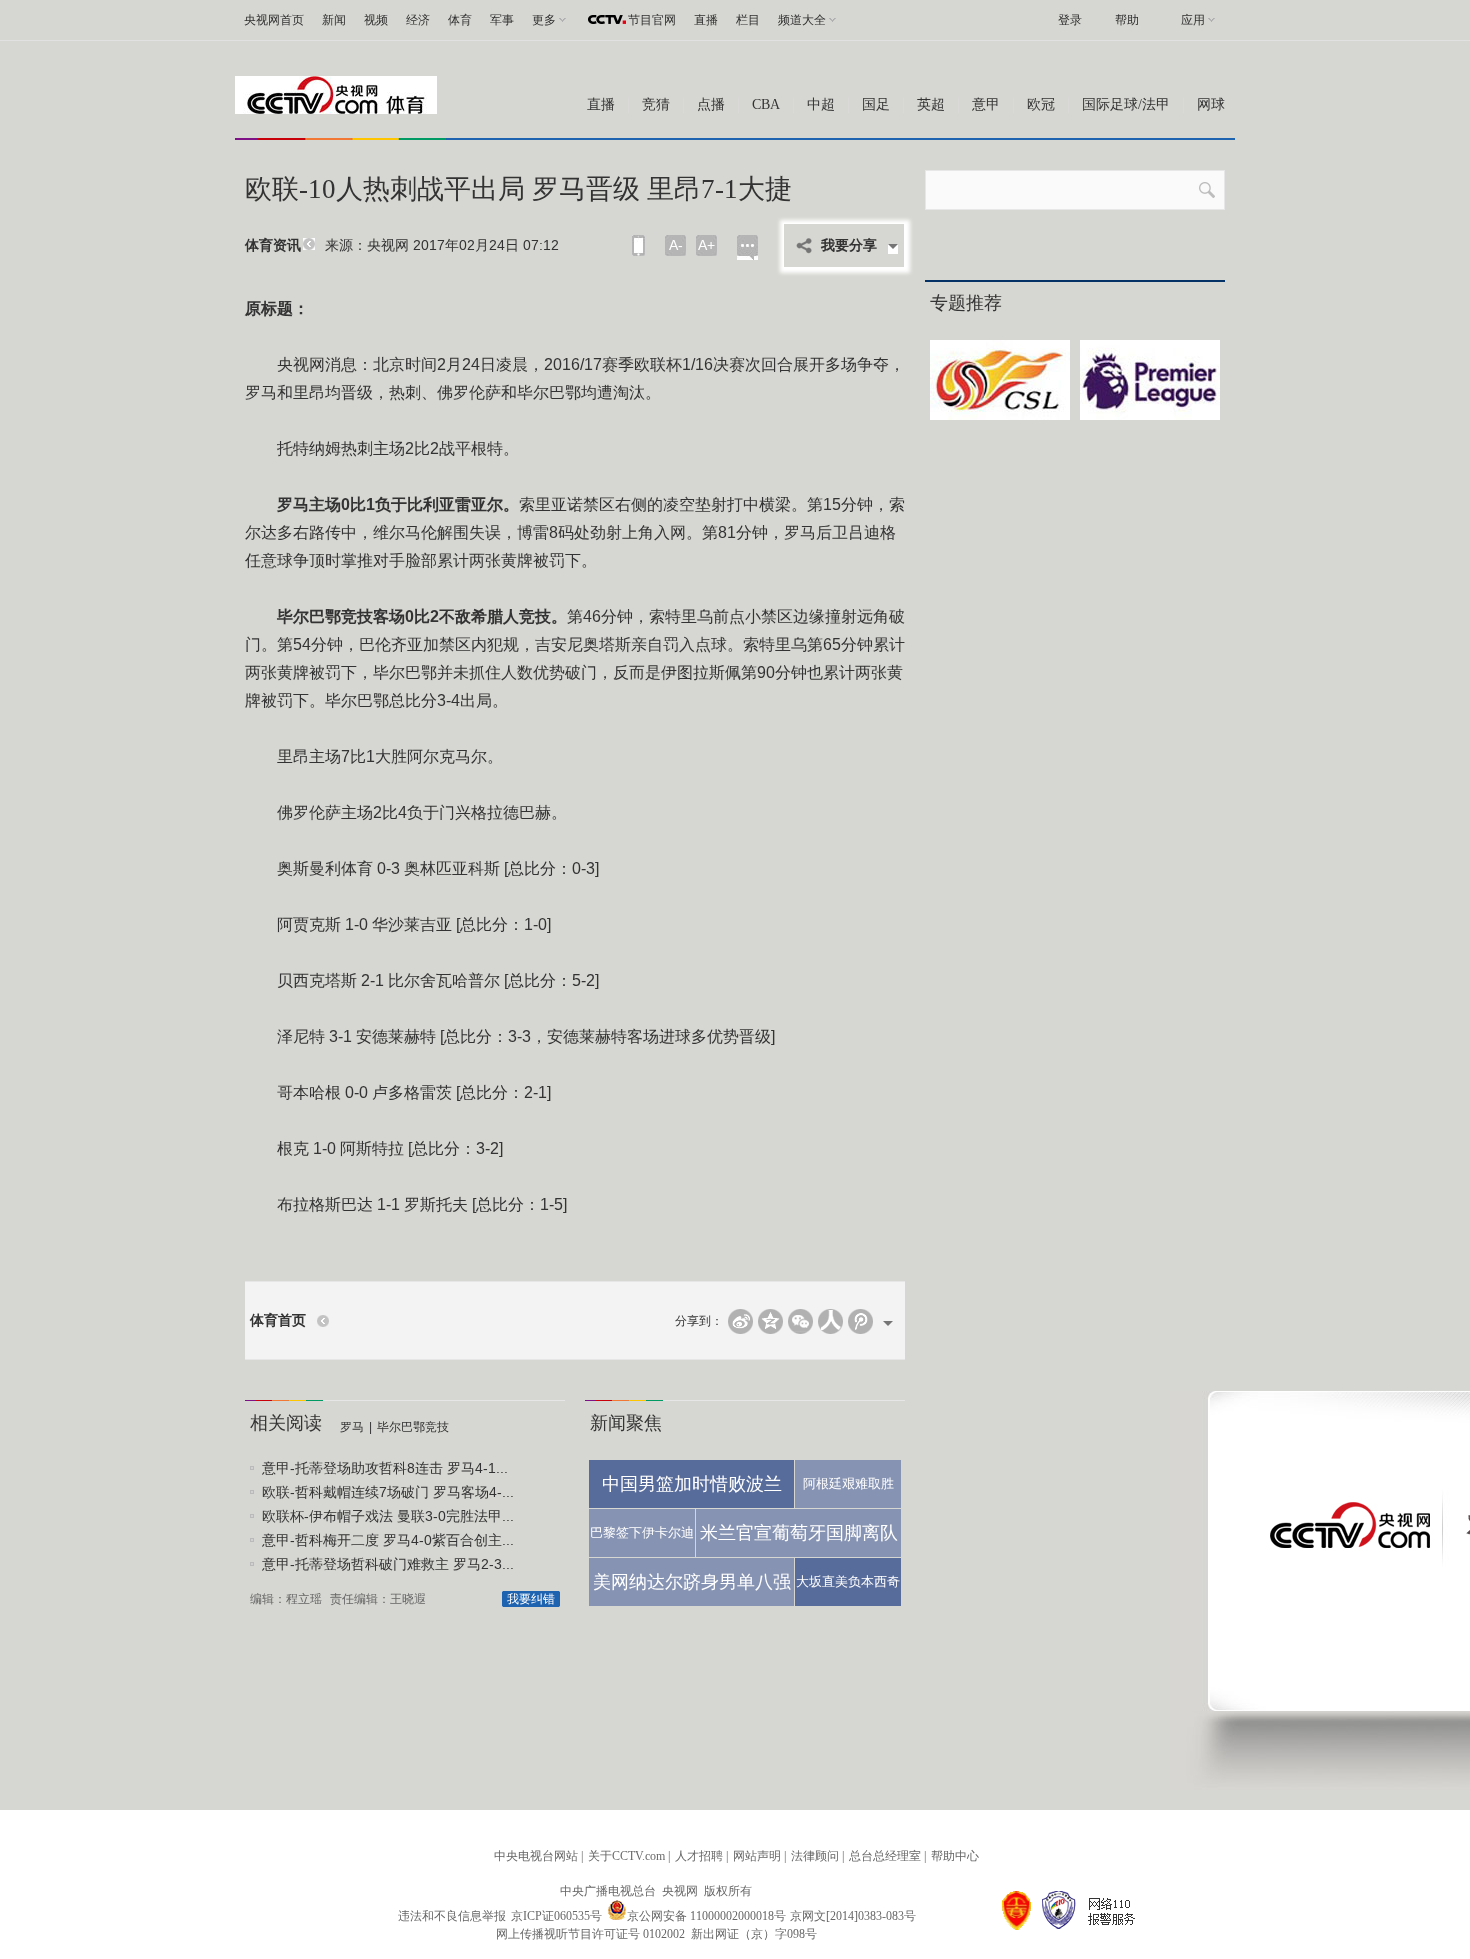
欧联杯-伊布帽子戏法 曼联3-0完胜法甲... (388, 1516)
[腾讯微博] (860, 1321)
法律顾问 (815, 1856)
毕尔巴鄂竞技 (413, 1427)
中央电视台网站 (536, 1856)
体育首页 (278, 1320)
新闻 (334, 20)
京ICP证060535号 (556, 1916)
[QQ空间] (770, 1321)
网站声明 (757, 1856)
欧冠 (1041, 104)
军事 (502, 20)
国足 (876, 104)
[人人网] (830, 1321)
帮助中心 (955, 1856)
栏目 (748, 20)
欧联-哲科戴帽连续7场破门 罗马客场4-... (388, 1492)
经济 (418, 20)
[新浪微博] (740, 1321)
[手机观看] (638, 245)
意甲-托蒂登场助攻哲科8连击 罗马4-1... (385, 1468)
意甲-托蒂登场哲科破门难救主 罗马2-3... (388, 1564)
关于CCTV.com (626, 1856)
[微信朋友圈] (800, 1321)
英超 (931, 104)
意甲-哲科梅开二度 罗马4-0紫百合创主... (388, 1540)
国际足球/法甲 (1126, 104)
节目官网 (652, 20)
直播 (706, 20)
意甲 (986, 104)
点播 (711, 104)
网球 (1211, 104)
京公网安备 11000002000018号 (706, 1916)
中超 (821, 104)
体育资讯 (273, 245)
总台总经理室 (885, 1856)
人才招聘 (699, 1856)
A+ (706, 245)
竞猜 (656, 104)
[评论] (747, 247)
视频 (376, 20)
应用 (1193, 20)
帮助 (1127, 20)
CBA (766, 104)
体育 (460, 20)
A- (676, 245)
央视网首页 (274, 20)
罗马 (352, 1427)
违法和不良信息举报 (452, 1916)
